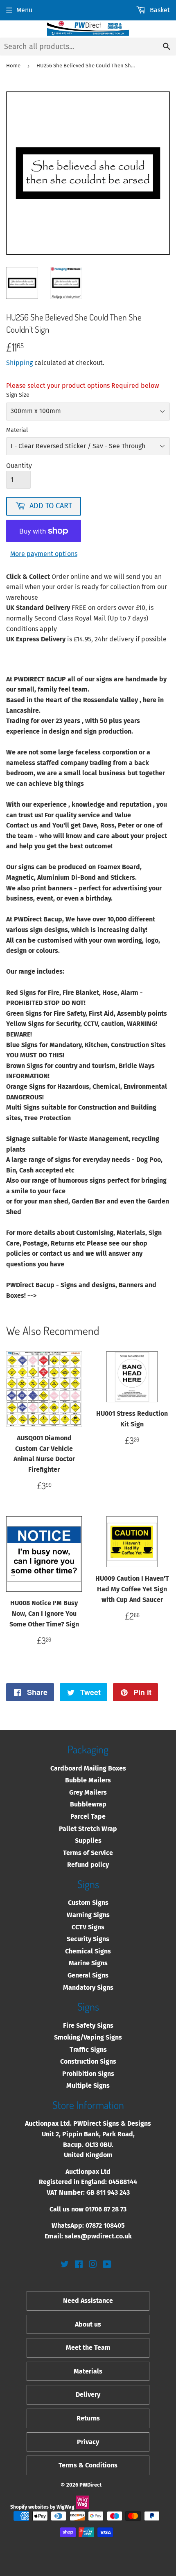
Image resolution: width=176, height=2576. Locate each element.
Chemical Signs (88, 1951)
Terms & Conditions (88, 2465)
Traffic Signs (88, 2050)
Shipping (19, 363)
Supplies (88, 1841)
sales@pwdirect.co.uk (98, 2236)
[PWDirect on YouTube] (107, 2265)
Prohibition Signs (88, 2074)
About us (88, 2324)
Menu (24, 10)
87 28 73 (115, 2209)
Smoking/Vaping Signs (88, 2037)
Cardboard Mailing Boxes (88, 1768)
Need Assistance (88, 2301)
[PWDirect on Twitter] (65, 2265)
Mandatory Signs (88, 1988)
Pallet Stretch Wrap (88, 1829)
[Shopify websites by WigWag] (82, 2507)
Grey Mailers (88, 1792)
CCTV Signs (88, 1927)
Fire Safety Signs (88, 2025)
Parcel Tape (88, 1816)
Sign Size (18, 395)
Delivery (88, 2395)
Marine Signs (88, 1963)
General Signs (88, 1975)
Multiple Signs (88, 2085)
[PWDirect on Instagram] (93, 2265)
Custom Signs (88, 1903)
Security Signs (88, 1939)
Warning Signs (88, 1915)
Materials (88, 2371)
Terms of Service (88, 1853)
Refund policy (88, 1865)
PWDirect (90, 2485)
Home (13, 66)
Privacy (88, 2442)
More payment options (44, 554)
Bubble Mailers (88, 1780)
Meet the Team (88, 2348)
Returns (88, 2418)
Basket (160, 10)
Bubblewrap (88, 1804)
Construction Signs (88, 2061)
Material (17, 430)
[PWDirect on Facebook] (79, 2265)
